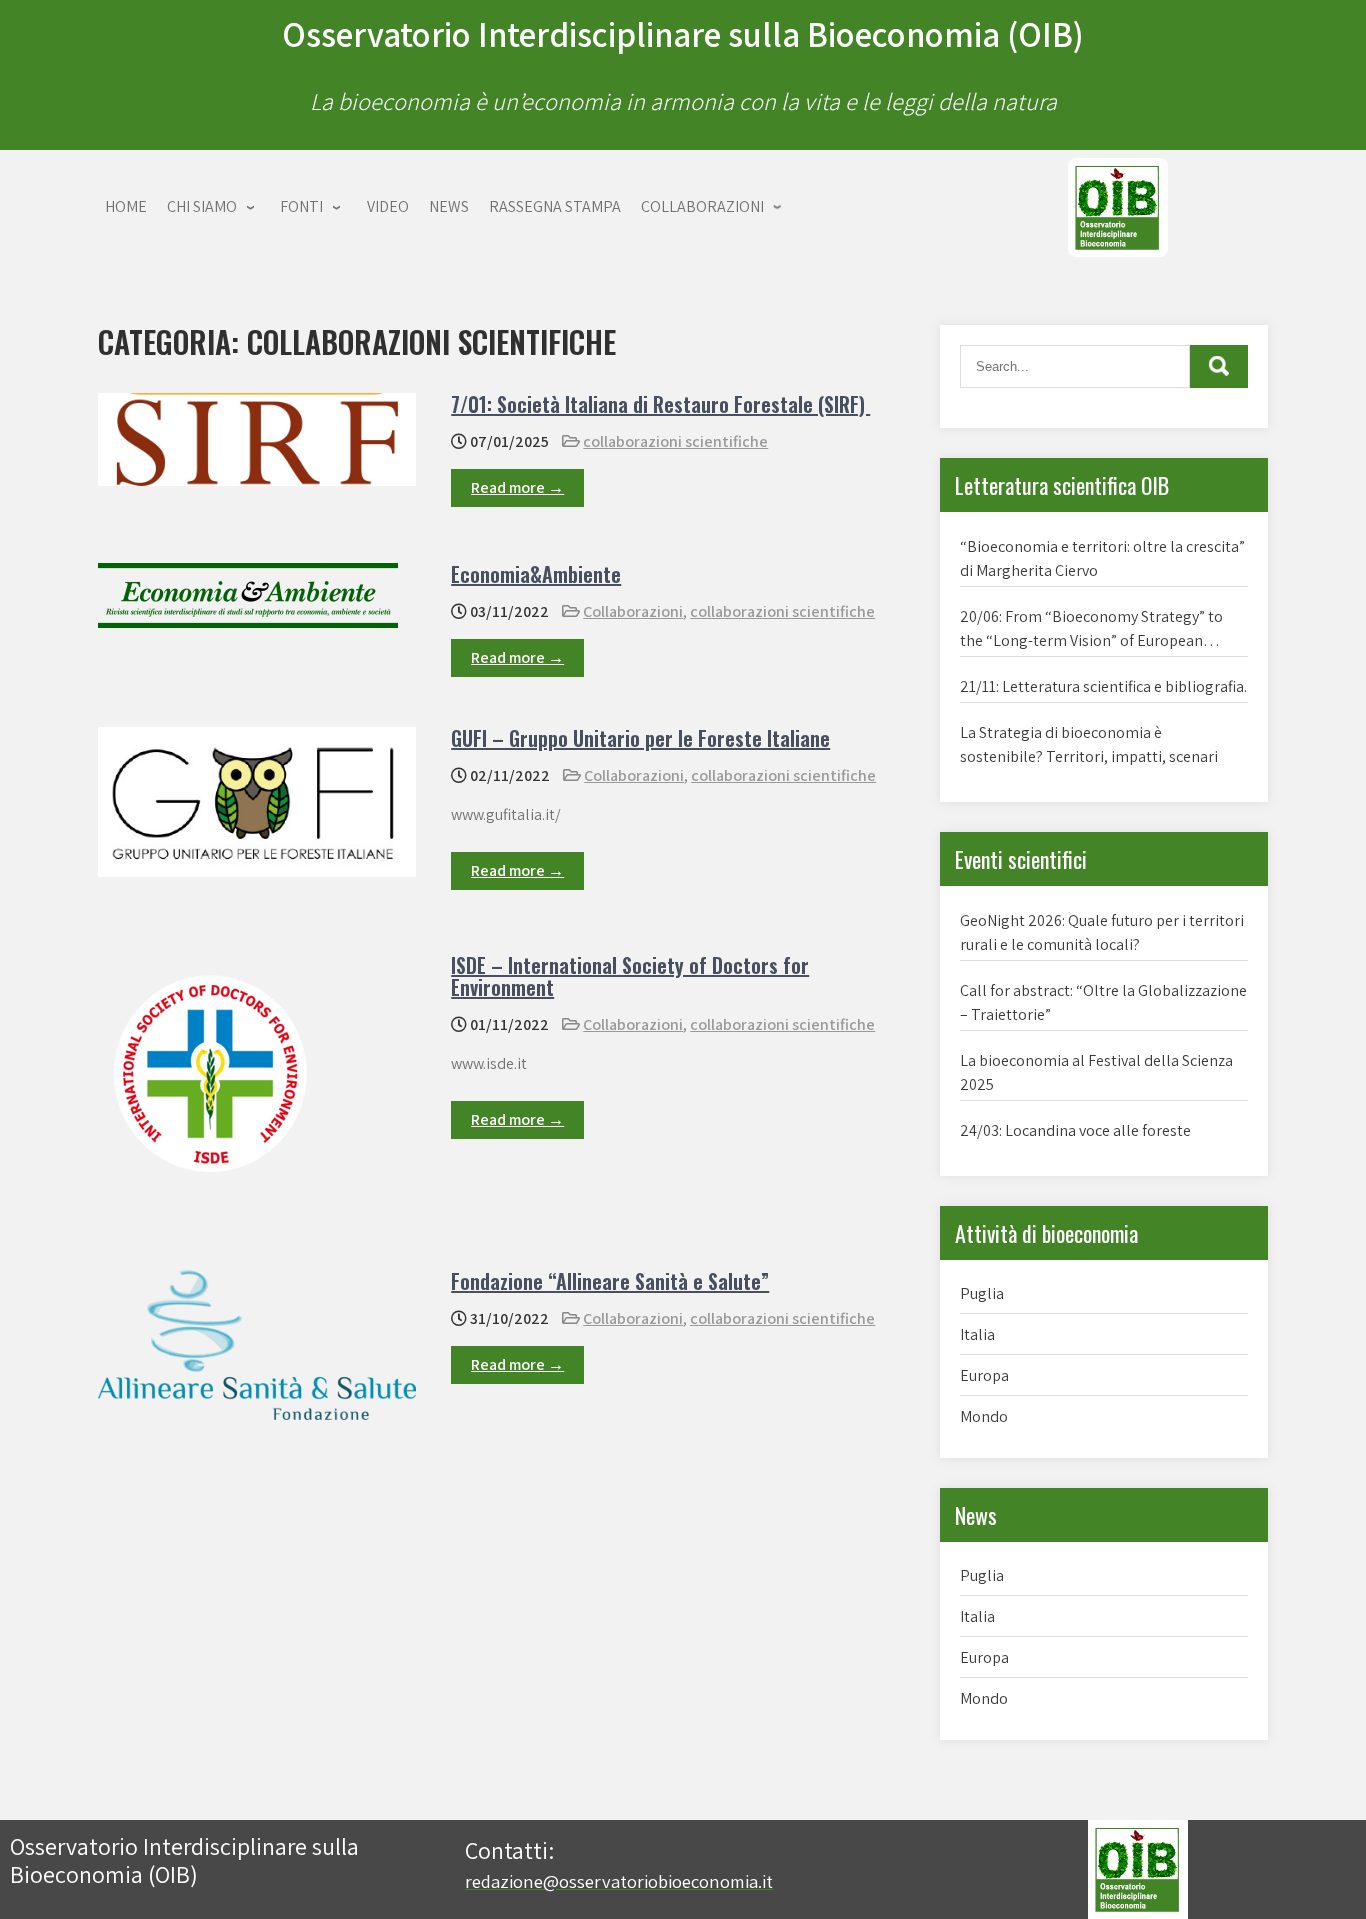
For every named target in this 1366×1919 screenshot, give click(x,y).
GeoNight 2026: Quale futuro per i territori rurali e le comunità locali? (1102, 932)
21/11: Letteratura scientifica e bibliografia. (1103, 686)
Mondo (984, 1416)
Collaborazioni (633, 611)
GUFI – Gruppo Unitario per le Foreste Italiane (640, 738)
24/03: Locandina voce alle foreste (1075, 1130)
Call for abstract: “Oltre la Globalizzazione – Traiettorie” (1103, 1002)
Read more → (517, 487)
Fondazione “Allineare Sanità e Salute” (610, 1281)
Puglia (982, 1293)
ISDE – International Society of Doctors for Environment (630, 976)
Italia (977, 1334)
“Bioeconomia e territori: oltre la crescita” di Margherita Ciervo (1102, 558)
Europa (984, 1375)
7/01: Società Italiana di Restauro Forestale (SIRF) (660, 404)
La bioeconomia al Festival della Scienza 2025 (1096, 1072)
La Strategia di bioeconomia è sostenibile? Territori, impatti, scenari (1089, 744)
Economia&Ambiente (536, 574)
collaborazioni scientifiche (675, 441)
